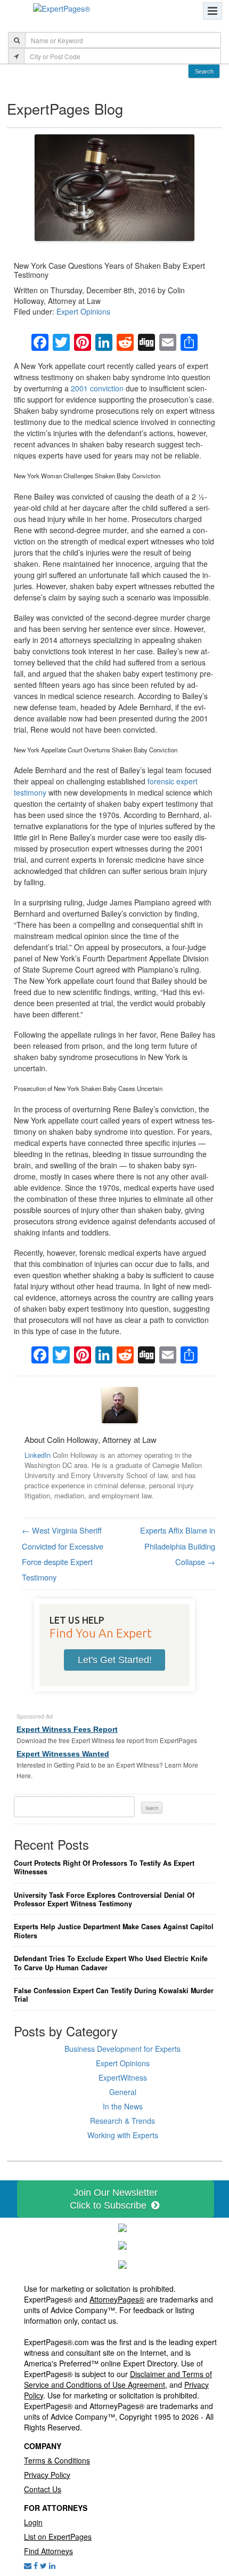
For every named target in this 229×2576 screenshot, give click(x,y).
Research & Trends (122, 2121)
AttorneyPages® (117, 2299)
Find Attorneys (48, 2551)
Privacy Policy (47, 2475)
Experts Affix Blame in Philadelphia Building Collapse (178, 1546)
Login (33, 2522)
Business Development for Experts (122, 2049)
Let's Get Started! (115, 1660)
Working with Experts (123, 2135)
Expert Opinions (83, 311)
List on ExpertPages (58, 2537)
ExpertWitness (123, 2077)
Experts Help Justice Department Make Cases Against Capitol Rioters (114, 1931)
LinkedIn (38, 1455)
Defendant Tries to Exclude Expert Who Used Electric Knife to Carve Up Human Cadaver (111, 1963)
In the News (123, 2106)
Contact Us (43, 2489)
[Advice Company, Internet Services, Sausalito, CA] (122, 2263)
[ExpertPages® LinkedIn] (52, 2565)
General (123, 2092)
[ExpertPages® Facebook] (36, 2565)
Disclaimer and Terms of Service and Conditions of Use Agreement (118, 2379)
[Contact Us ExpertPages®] (28, 2565)
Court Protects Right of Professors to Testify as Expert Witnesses (104, 1868)
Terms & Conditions (57, 2460)
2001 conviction (97, 388)
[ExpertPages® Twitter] (43, 2565)
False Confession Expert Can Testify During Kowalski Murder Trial (114, 1995)
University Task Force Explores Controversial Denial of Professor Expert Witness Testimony (104, 1900)
